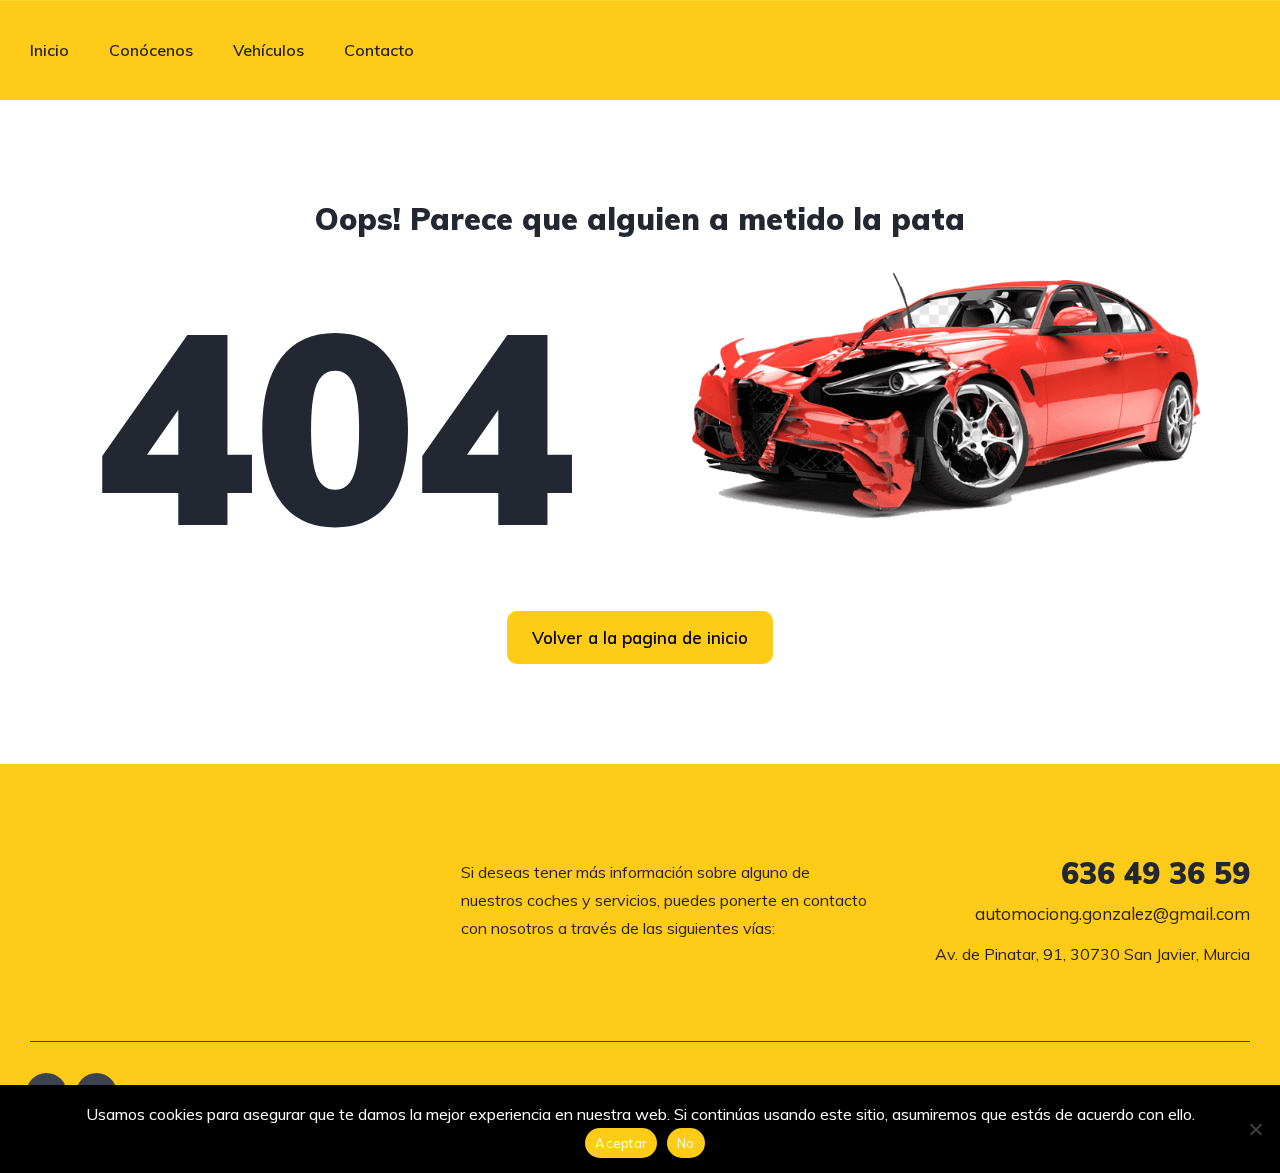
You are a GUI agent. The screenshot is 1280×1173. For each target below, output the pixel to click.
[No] (1255, 1129)
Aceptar (621, 1143)
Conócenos (151, 50)
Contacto (379, 50)
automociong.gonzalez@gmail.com (1112, 913)
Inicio (49, 50)
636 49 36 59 (1155, 872)
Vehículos (268, 50)
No (686, 1143)
